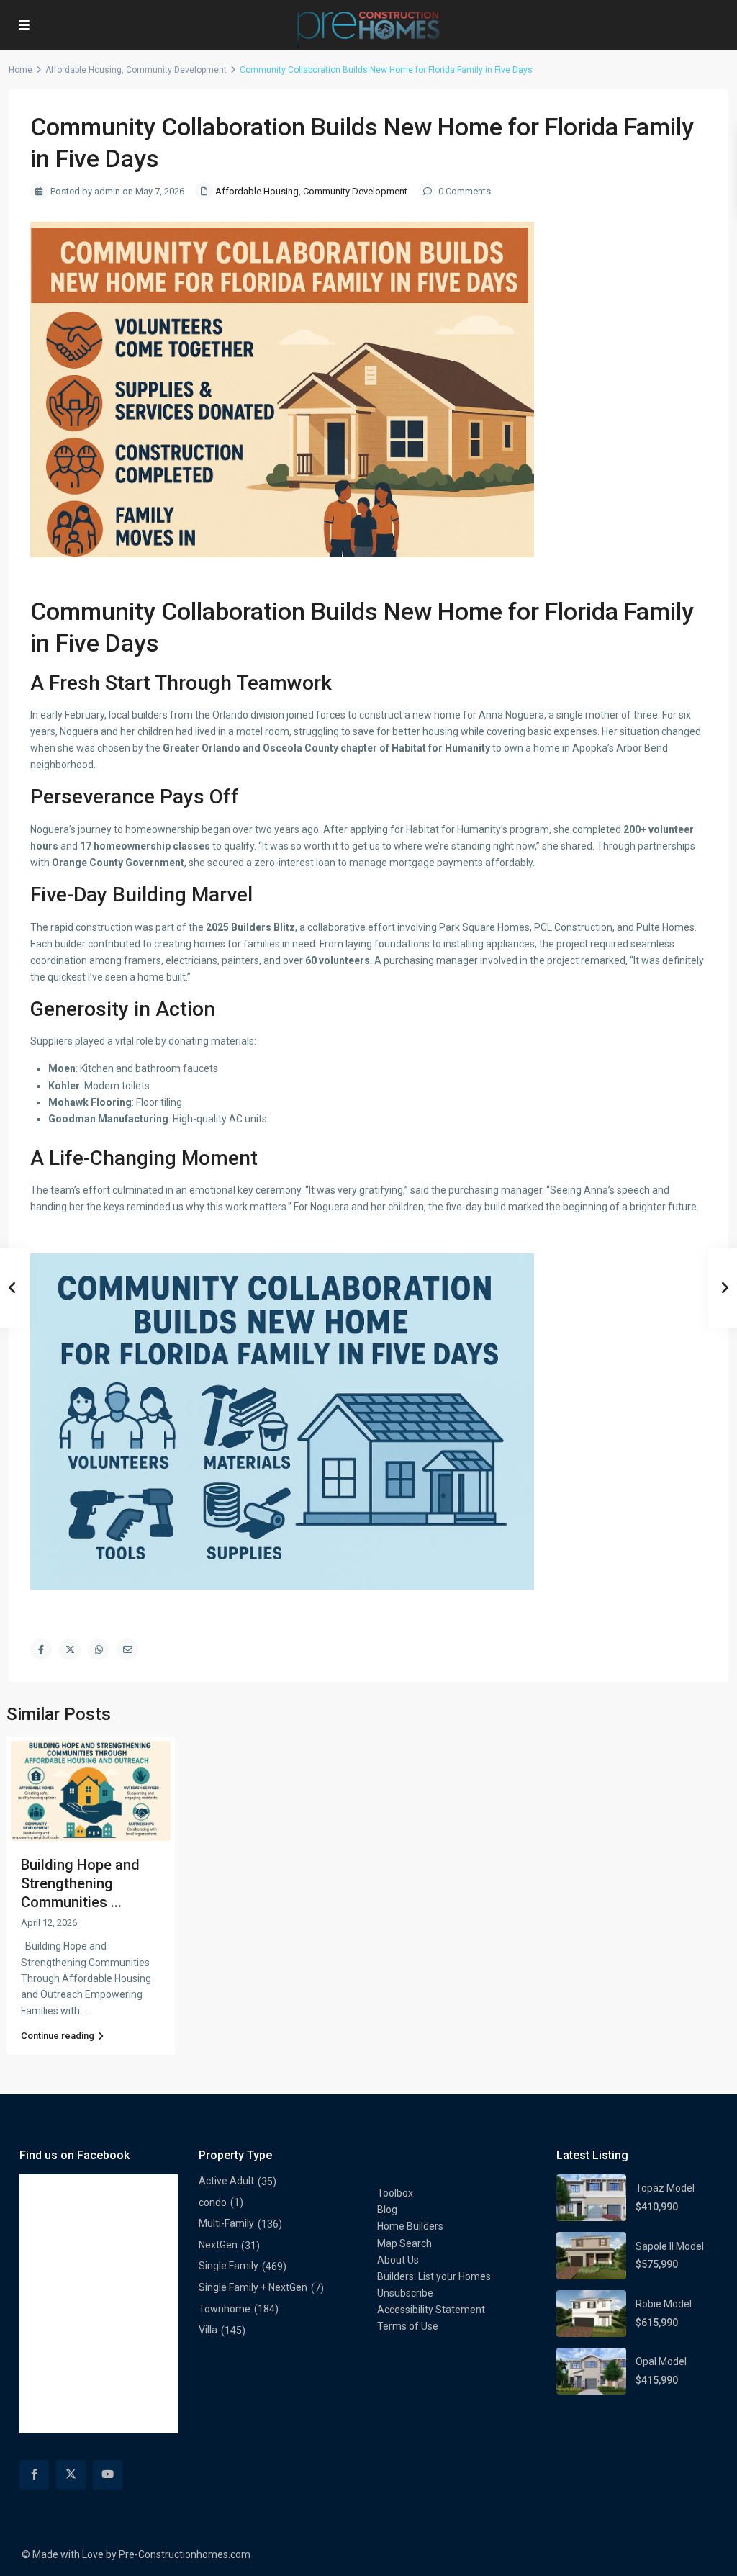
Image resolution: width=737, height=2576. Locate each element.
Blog (387, 2210)
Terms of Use (408, 2326)
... (85, 2011)
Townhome (225, 2309)
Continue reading (58, 2036)
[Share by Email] (127, 1649)
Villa (208, 2330)
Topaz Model (665, 2188)
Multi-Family (226, 2223)
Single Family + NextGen (253, 2287)
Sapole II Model (670, 2246)
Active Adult (226, 2181)
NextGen (218, 2245)
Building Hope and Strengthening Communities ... (80, 1883)
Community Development (176, 70)
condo (213, 2202)
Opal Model (661, 2361)
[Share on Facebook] (41, 1649)
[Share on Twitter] (70, 1649)
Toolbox (395, 2193)
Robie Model (664, 2304)
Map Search (404, 2243)
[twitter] (71, 2475)
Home (21, 70)
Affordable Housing (83, 70)
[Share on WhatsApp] (99, 1649)
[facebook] (34, 2475)
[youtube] (108, 2475)
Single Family (229, 2266)
